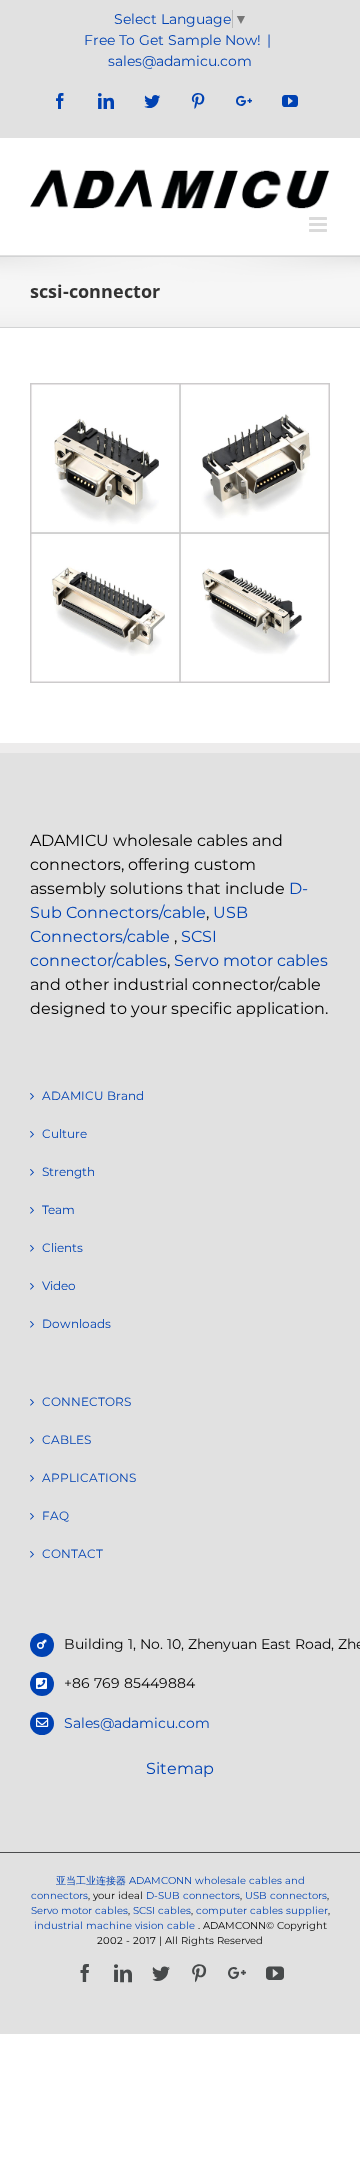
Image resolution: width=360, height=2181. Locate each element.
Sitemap (180, 1768)
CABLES (66, 1439)
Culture (64, 1133)
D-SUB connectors (193, 1895)
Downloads (76, 1323)
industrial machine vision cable (116, 1925)
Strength (68, 1171)
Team (58, 1209)
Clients (62, 1247)
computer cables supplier (262, 1910)
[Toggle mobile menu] (319, 224)
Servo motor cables (251, 960)
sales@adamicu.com (180, 61)
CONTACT (72, 1553)
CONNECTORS (86, 1401)
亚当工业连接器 (91, 1880)
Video (59, 1285)
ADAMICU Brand (93, 1095)
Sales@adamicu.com (137, 1723)
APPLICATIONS (89, 1477)
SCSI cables (162, 1910)
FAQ (55, 1515)
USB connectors (286, 1895)
